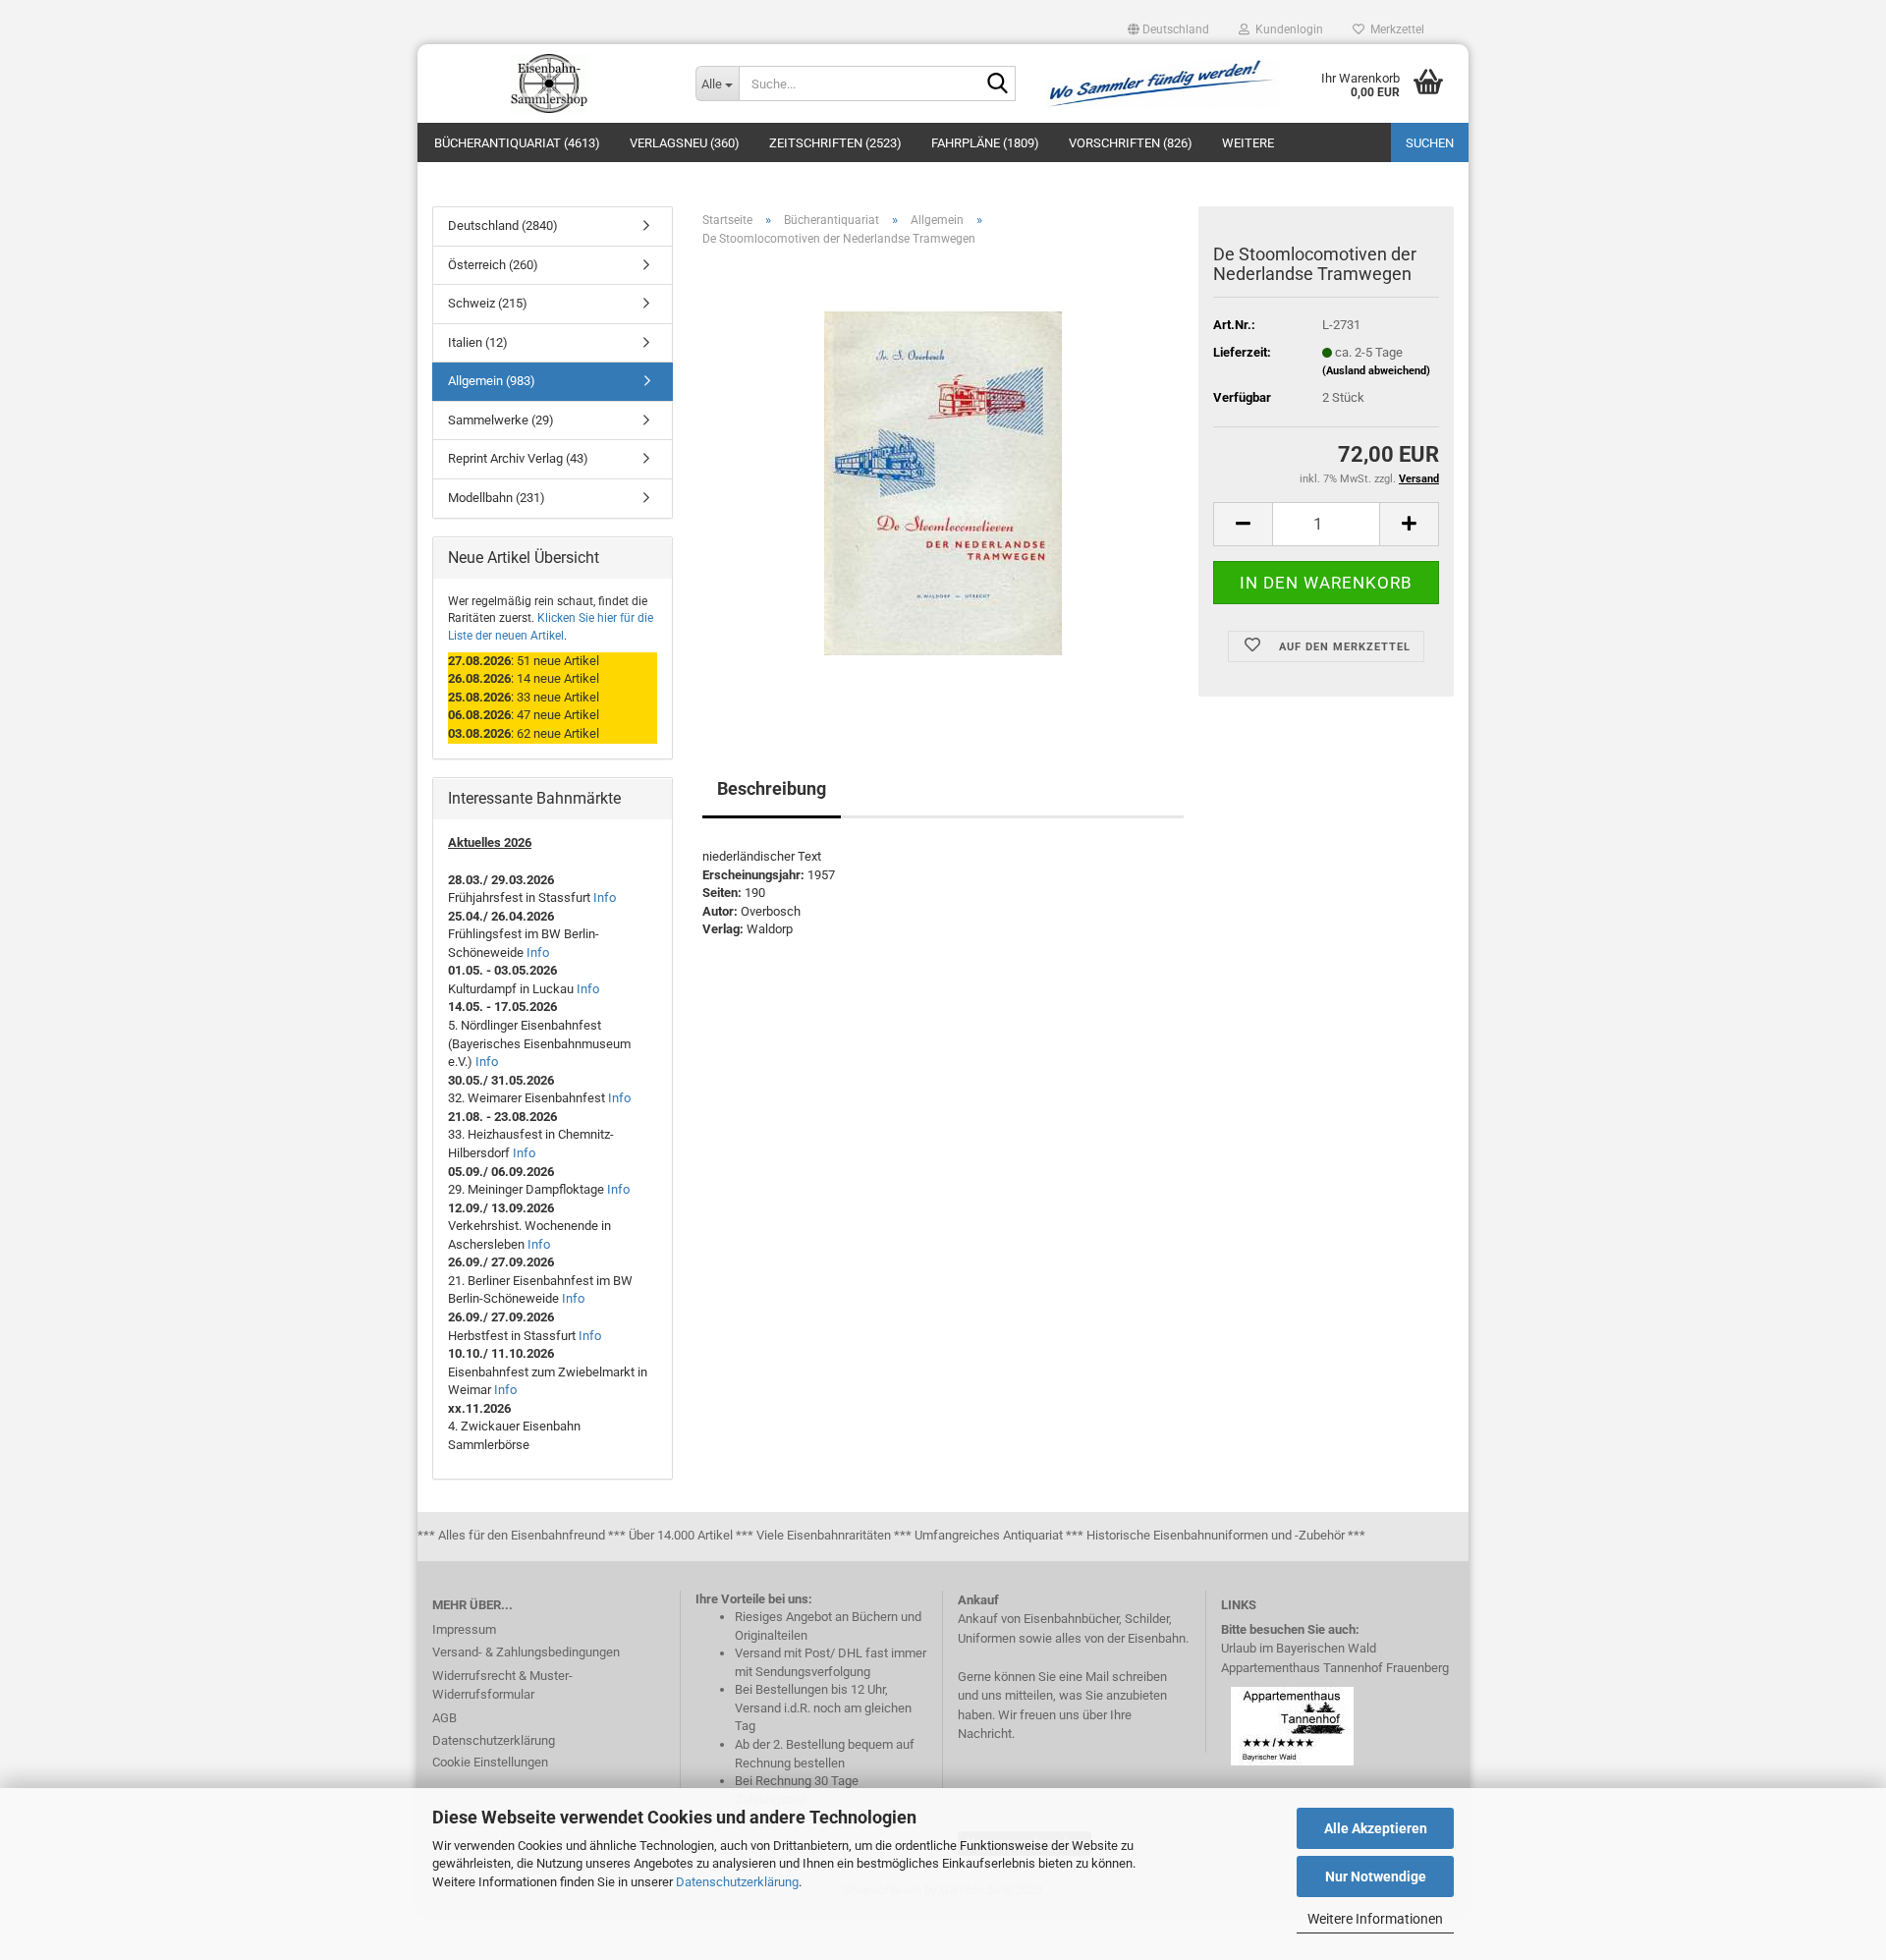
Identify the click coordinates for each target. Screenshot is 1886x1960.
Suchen (1430, 143)
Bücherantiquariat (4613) (517, 143)
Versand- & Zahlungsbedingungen (526, 1652)
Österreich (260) (493, 265)
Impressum (464, 1629)
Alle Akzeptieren (1376, 1828)
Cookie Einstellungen (490, 1762)
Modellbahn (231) (497, 498)
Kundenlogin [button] (1286, 29)
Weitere (1248, 143)
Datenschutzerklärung (737, 1882)
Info (605, 897)
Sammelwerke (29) (501, 420)
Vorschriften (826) (1131, 143)
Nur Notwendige (1376, 1876)
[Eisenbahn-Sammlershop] (549, 84)
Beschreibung (772, 788)
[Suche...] (997, 84)
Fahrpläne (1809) (985, 143)
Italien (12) (478, 342)
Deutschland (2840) (503, 225)
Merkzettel (1394, 29)
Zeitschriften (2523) (835, 143)
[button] (1168, 29)
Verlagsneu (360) (685, 143)
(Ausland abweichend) (1376, 371)
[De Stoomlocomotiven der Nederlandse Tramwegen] (943, 483)
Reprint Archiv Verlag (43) (518, 458)
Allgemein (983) (492, 381)
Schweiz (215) (488, 303)
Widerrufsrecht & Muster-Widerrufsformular (502, 1685)
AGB (444, 1718)
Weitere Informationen (1375, 1919)
